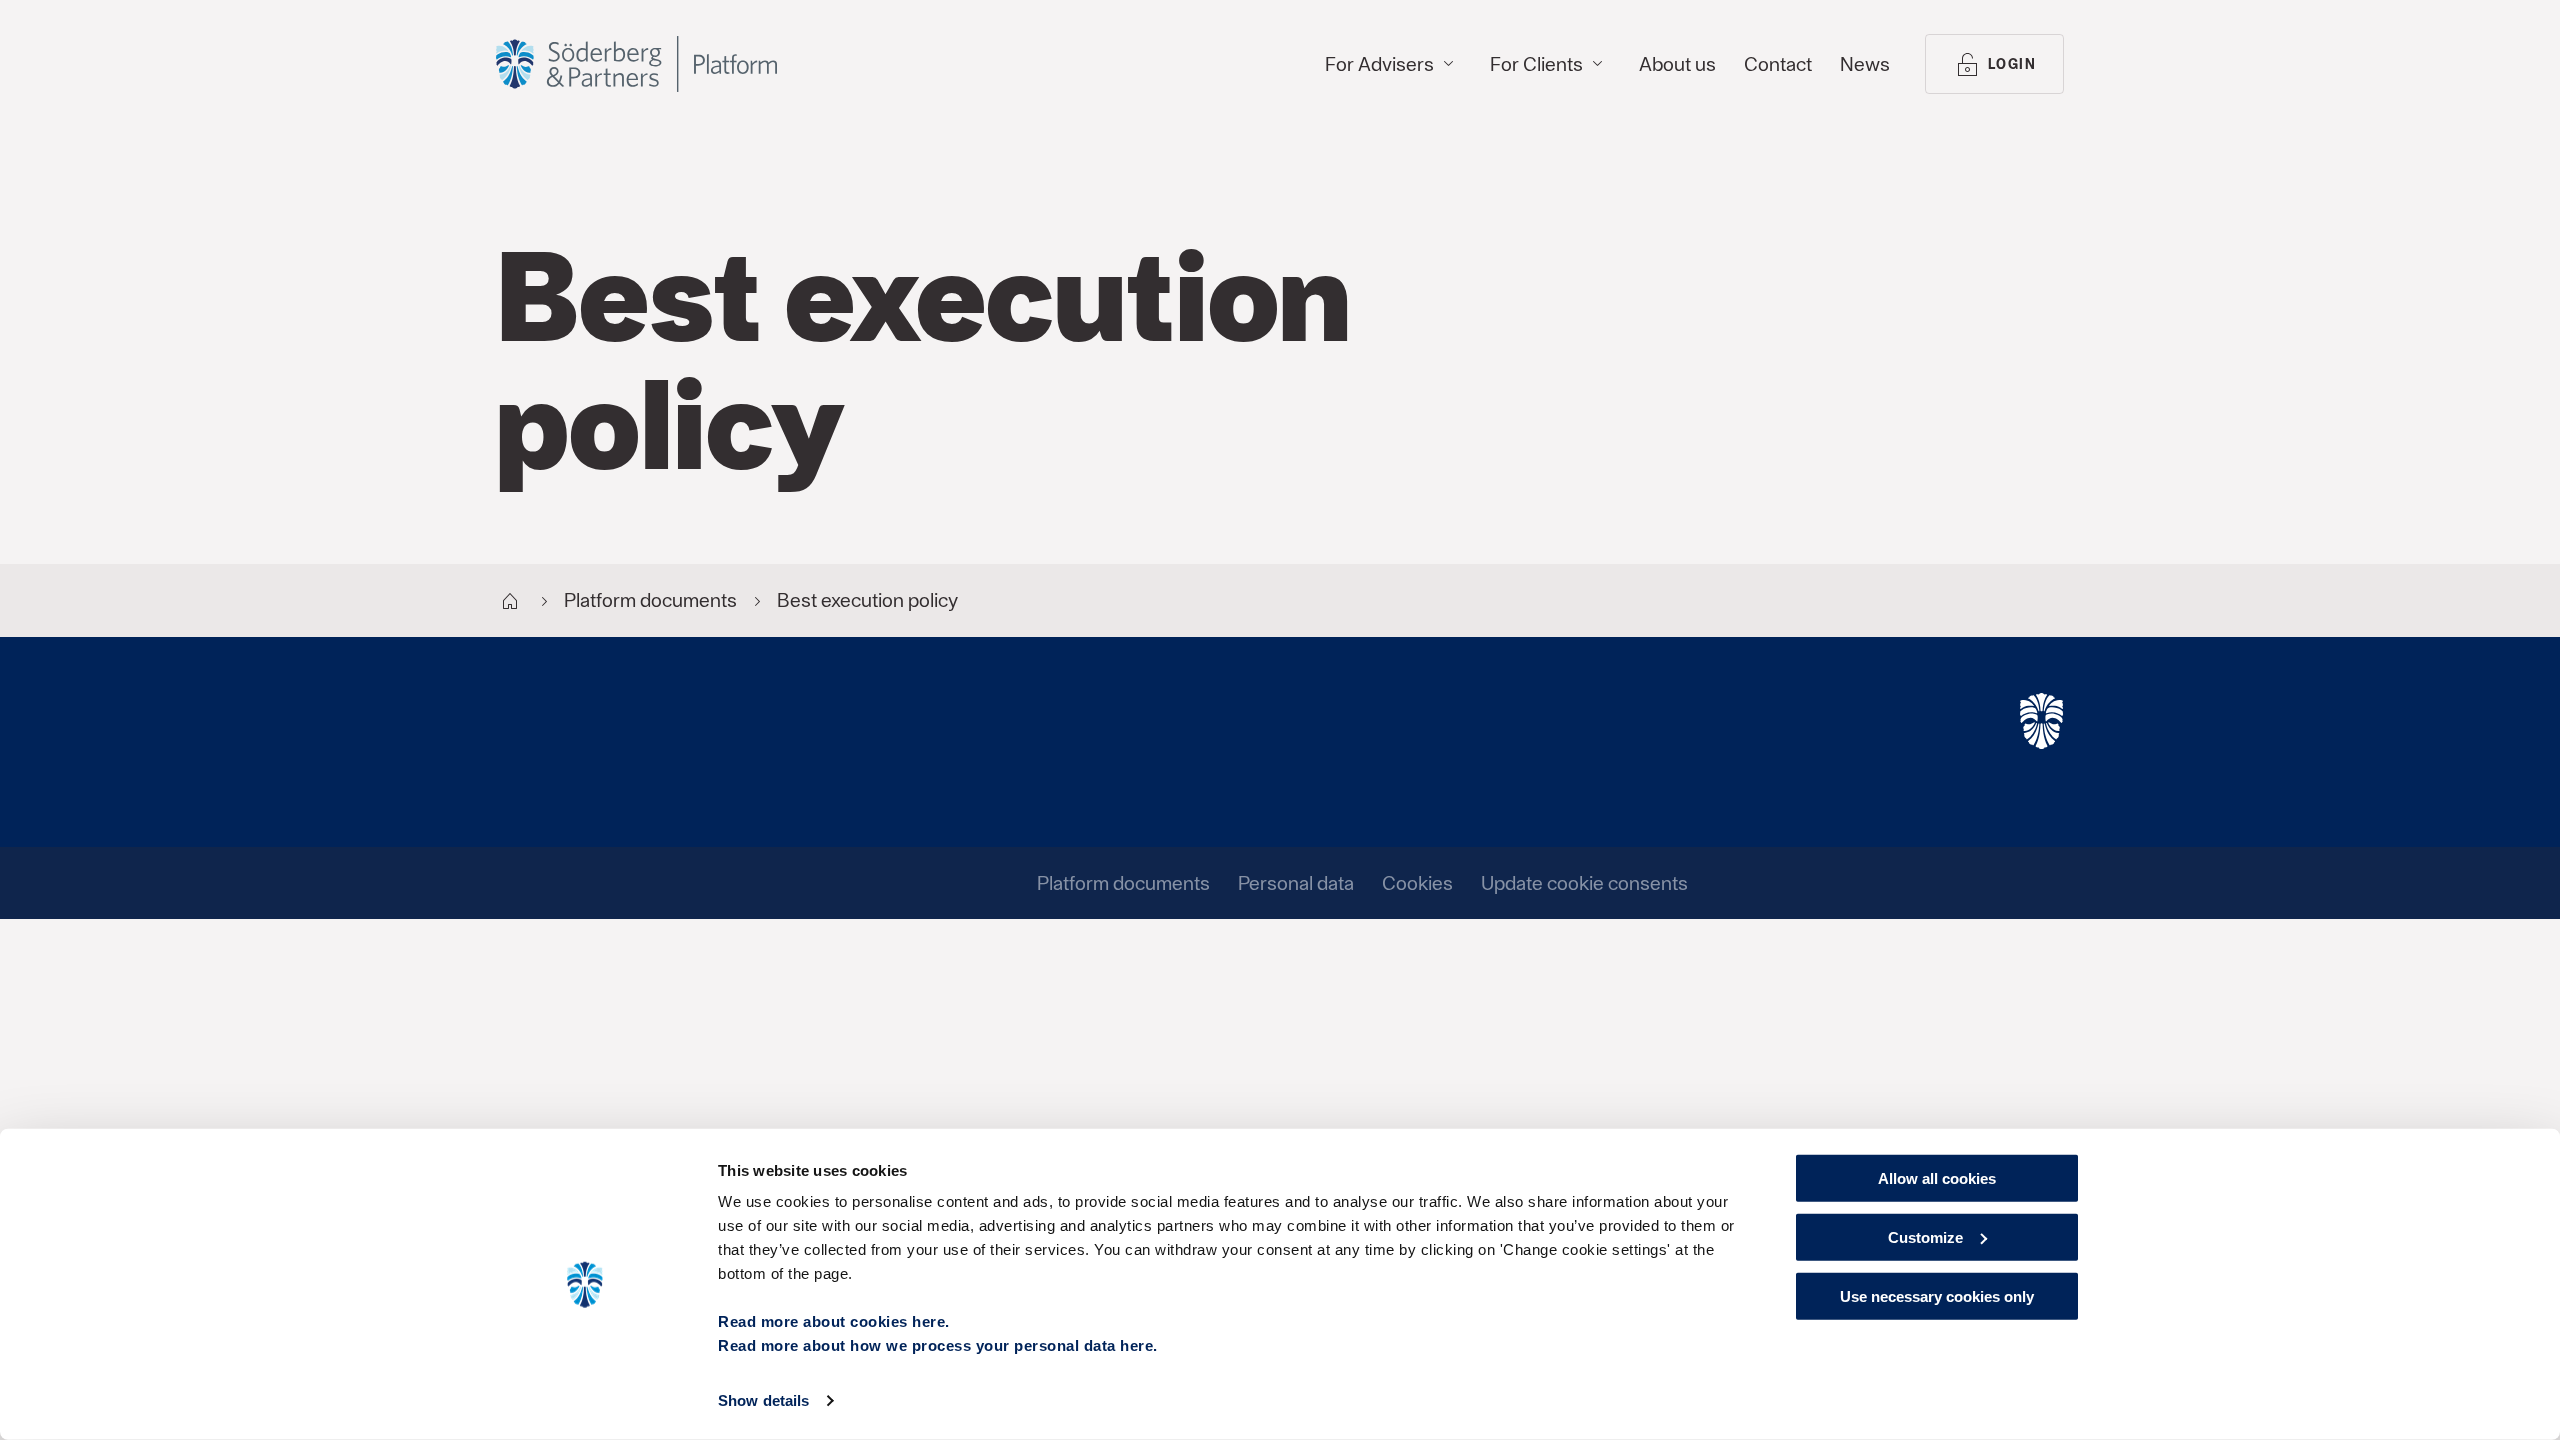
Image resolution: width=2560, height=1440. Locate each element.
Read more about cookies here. (834, 1321)
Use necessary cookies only (1937, 1295)
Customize (1925, 1237)
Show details (763, 1400)
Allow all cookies (1937, 1178)
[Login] (636, 64)
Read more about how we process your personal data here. (938, 1345)
